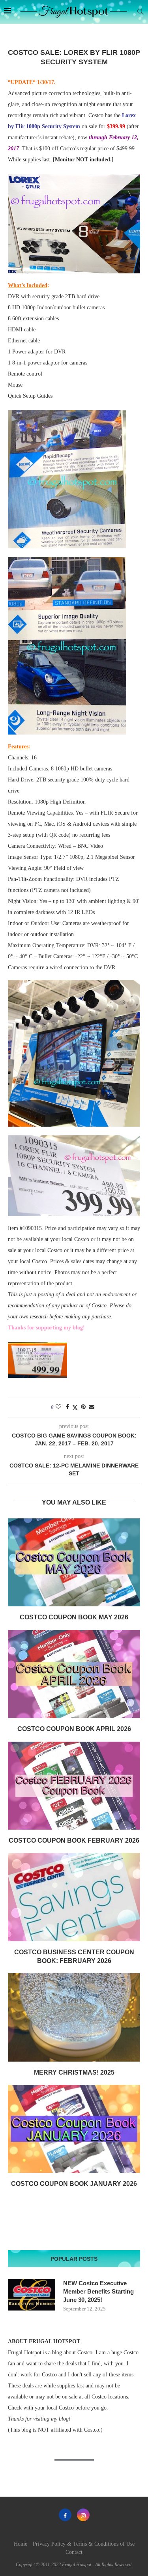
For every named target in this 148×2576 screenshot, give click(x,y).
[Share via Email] (92, 1407)
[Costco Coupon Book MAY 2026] (74, 1562)
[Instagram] (83, 2515)
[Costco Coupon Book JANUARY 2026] (74, 2129)
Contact (74, 2552)
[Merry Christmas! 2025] (74, 2017)
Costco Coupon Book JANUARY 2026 (74, 2184)
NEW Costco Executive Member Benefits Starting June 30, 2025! (98, 2291)
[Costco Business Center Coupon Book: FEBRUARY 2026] (74, 1897)
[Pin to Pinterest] (83, 1407)
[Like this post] (58, 1407)
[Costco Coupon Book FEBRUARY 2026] (74, 1786)
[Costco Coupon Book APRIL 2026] (74, 1674)
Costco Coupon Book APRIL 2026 (74, 1729)
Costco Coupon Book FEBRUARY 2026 (74, 1840)
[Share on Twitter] (75, 1408)
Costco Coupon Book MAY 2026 (74, 1617)
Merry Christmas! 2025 (74, 2072)
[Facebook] (65, 2515)
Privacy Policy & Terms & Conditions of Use (84, 2544)
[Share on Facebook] (67, 1407)
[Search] (140, 12)
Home (21, 2544)
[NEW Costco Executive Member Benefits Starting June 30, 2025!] (32, 2295)
